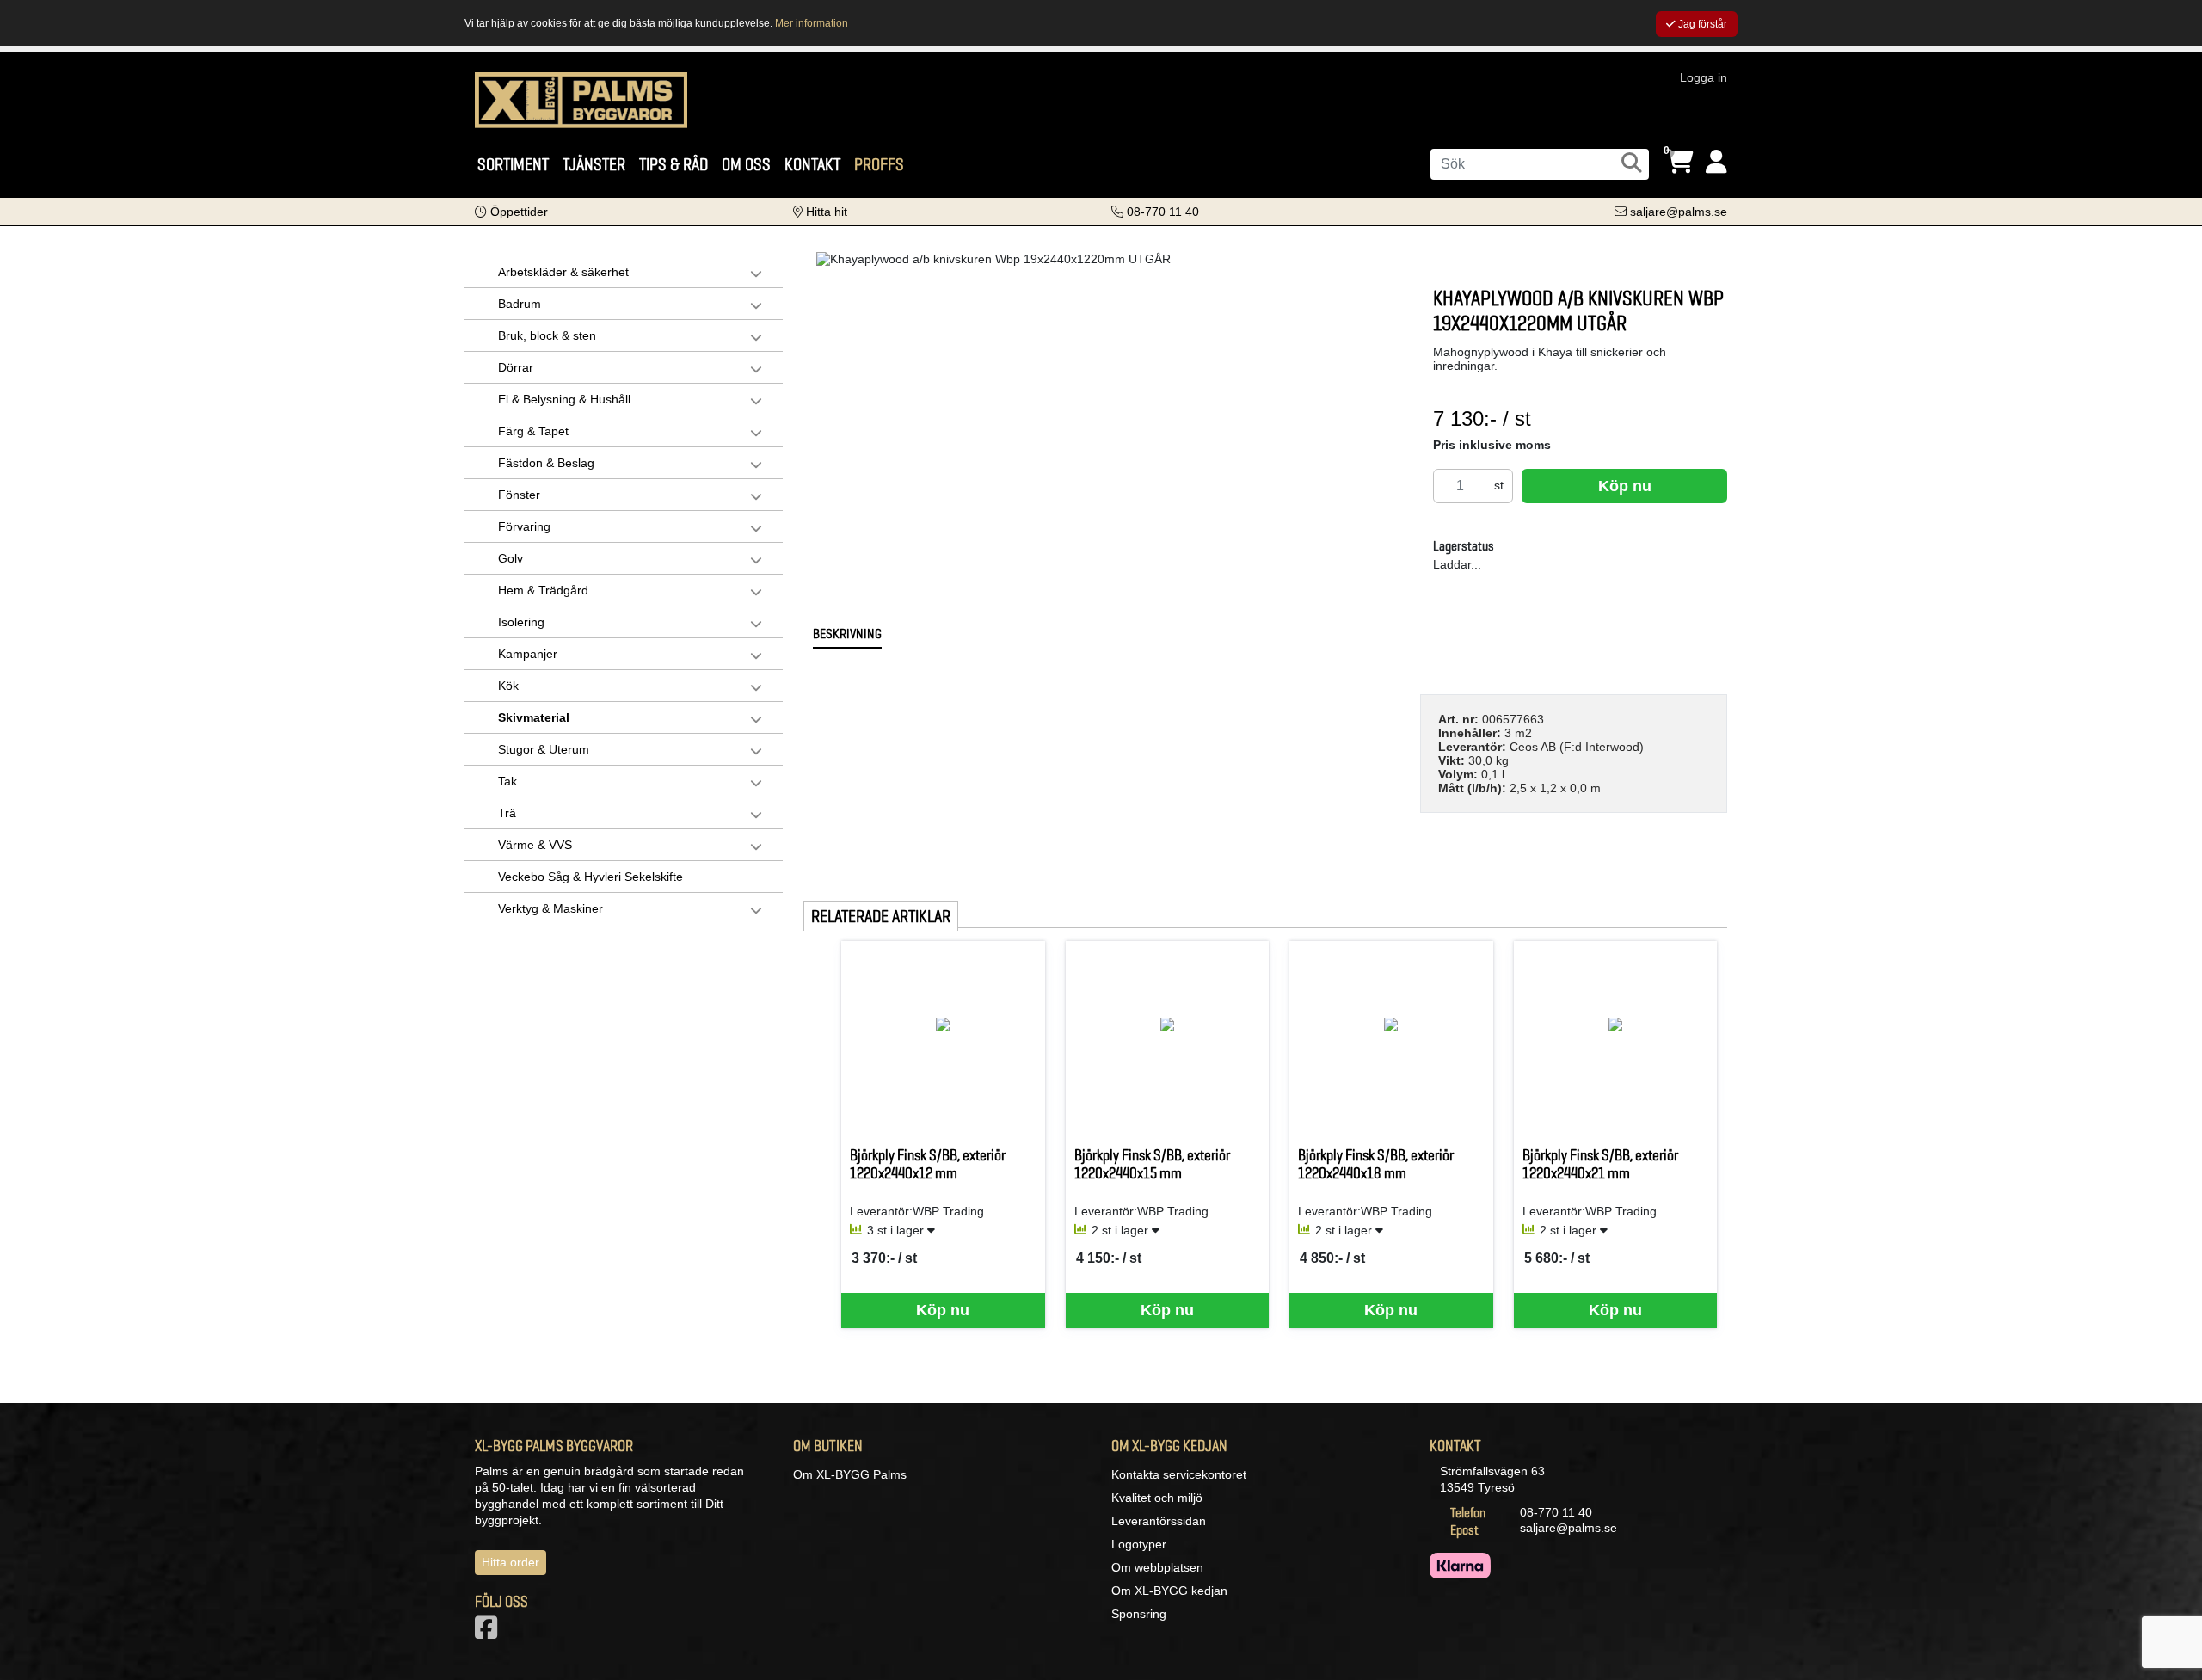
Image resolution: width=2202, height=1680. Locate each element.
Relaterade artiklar (881, 916)
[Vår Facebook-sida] (489, 1633)
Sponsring (1139, 1614)
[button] (511, 212)
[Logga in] (1716, 162)
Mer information (812, 23)
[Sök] (1632, 163)
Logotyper (1139, 1544)
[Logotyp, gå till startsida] (581, 99)
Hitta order (511, 1562)
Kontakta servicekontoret (1179, 1474)
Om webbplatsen (1157, 1567)
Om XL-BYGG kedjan (1169, 1591)
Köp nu (1625, 486)
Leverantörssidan (1159, 1521)
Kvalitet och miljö (1157, 1498)
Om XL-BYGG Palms (850, 1474)
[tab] (847, 638)
